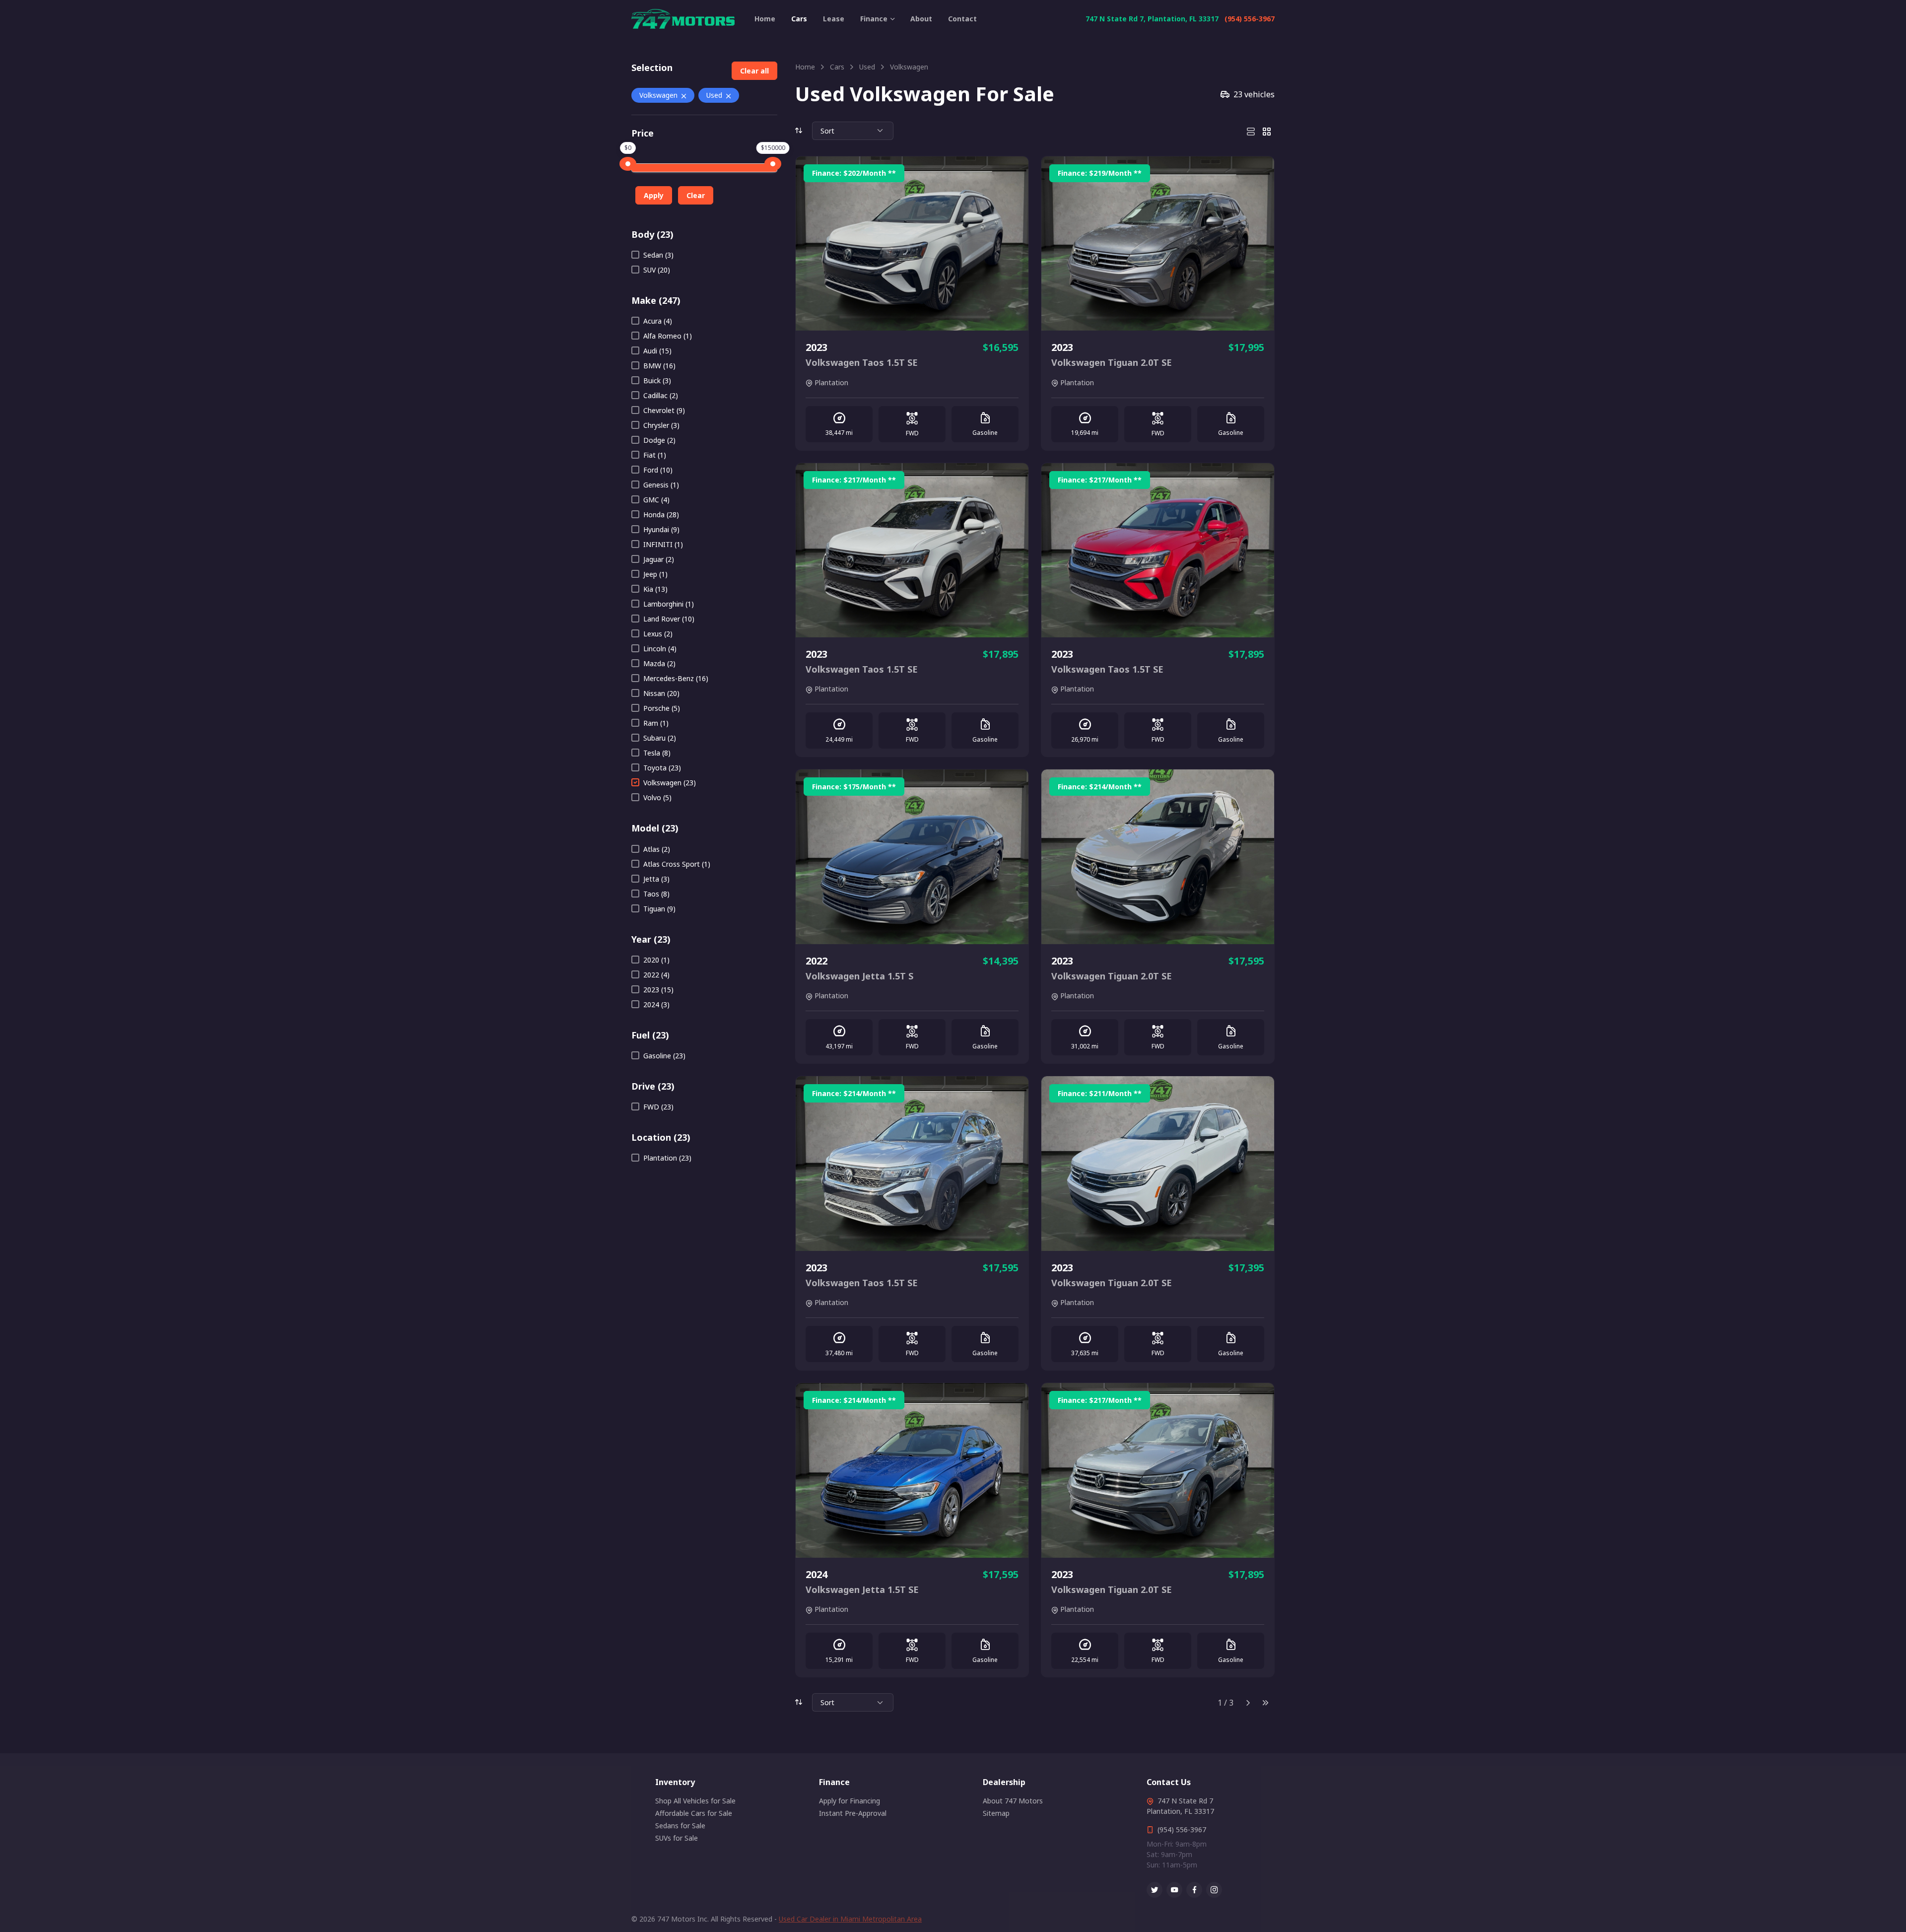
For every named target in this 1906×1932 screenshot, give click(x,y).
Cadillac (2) (661, 395)
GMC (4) (656, 500)
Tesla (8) (657, 753)
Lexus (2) (658, 634)
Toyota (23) (662, 768)
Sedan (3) (658, 255)
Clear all (754, 71)
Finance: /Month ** (854, 173)
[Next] (1248, 1703)
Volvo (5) (657, 797)
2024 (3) (656, 1004)
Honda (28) (661, 515)
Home (765, 19)
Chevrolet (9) (664, 410)
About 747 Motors (1013, 1801)
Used (714, 95)
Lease (834, 19)
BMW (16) (659, 366)
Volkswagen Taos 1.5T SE (862, 362)
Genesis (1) (661, 485)
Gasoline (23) (664, 1056)
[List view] (1251, 131)
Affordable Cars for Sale (694, 1813)
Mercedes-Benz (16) (676, 678)
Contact (962, 19)
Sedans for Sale (680, 1826)
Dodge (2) (659, 440)
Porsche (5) (662, 708)
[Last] (1266, 1703)
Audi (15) (657, 351)
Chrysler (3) (661, 425)
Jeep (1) (655, 574)
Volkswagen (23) (670, 783)
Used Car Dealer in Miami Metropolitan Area (850, 1919)
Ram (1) (656, 723)
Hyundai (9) (661, 529)
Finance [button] (874, 19)
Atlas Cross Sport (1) (677, 864)
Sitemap (996, 1813)
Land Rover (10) (669, 619)
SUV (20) (657, 270)
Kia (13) (655, 589)
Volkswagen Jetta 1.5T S (859, 976)
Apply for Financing (850, 1801)
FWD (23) (658, 1107)
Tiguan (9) (659, 909)
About (921, 19)
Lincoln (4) (660, 649)
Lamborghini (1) (669, 604)
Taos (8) (656, 894)
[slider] (628, 164)
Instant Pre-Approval (853, 1813)
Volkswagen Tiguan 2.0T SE (1112, 362)
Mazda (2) (659, 663)
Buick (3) (657, 380)
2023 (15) (658, 990)
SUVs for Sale (677, 1838)
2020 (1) (656, 960)
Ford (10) (658, 470)
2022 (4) (656, 975)
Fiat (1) (655, 455)
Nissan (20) (661, 693)
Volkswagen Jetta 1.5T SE (862, 1589)
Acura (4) (658, 321)
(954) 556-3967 (1250, 19)
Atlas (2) (657, 849)
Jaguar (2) (659, 559)
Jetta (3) (656, 879)
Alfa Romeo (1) (668, 336)
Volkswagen (658, 95)
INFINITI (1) (663, 544)
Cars (799, 19)
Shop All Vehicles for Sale (695, 1801)
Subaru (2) (660, 738)
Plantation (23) (667, 1158)
